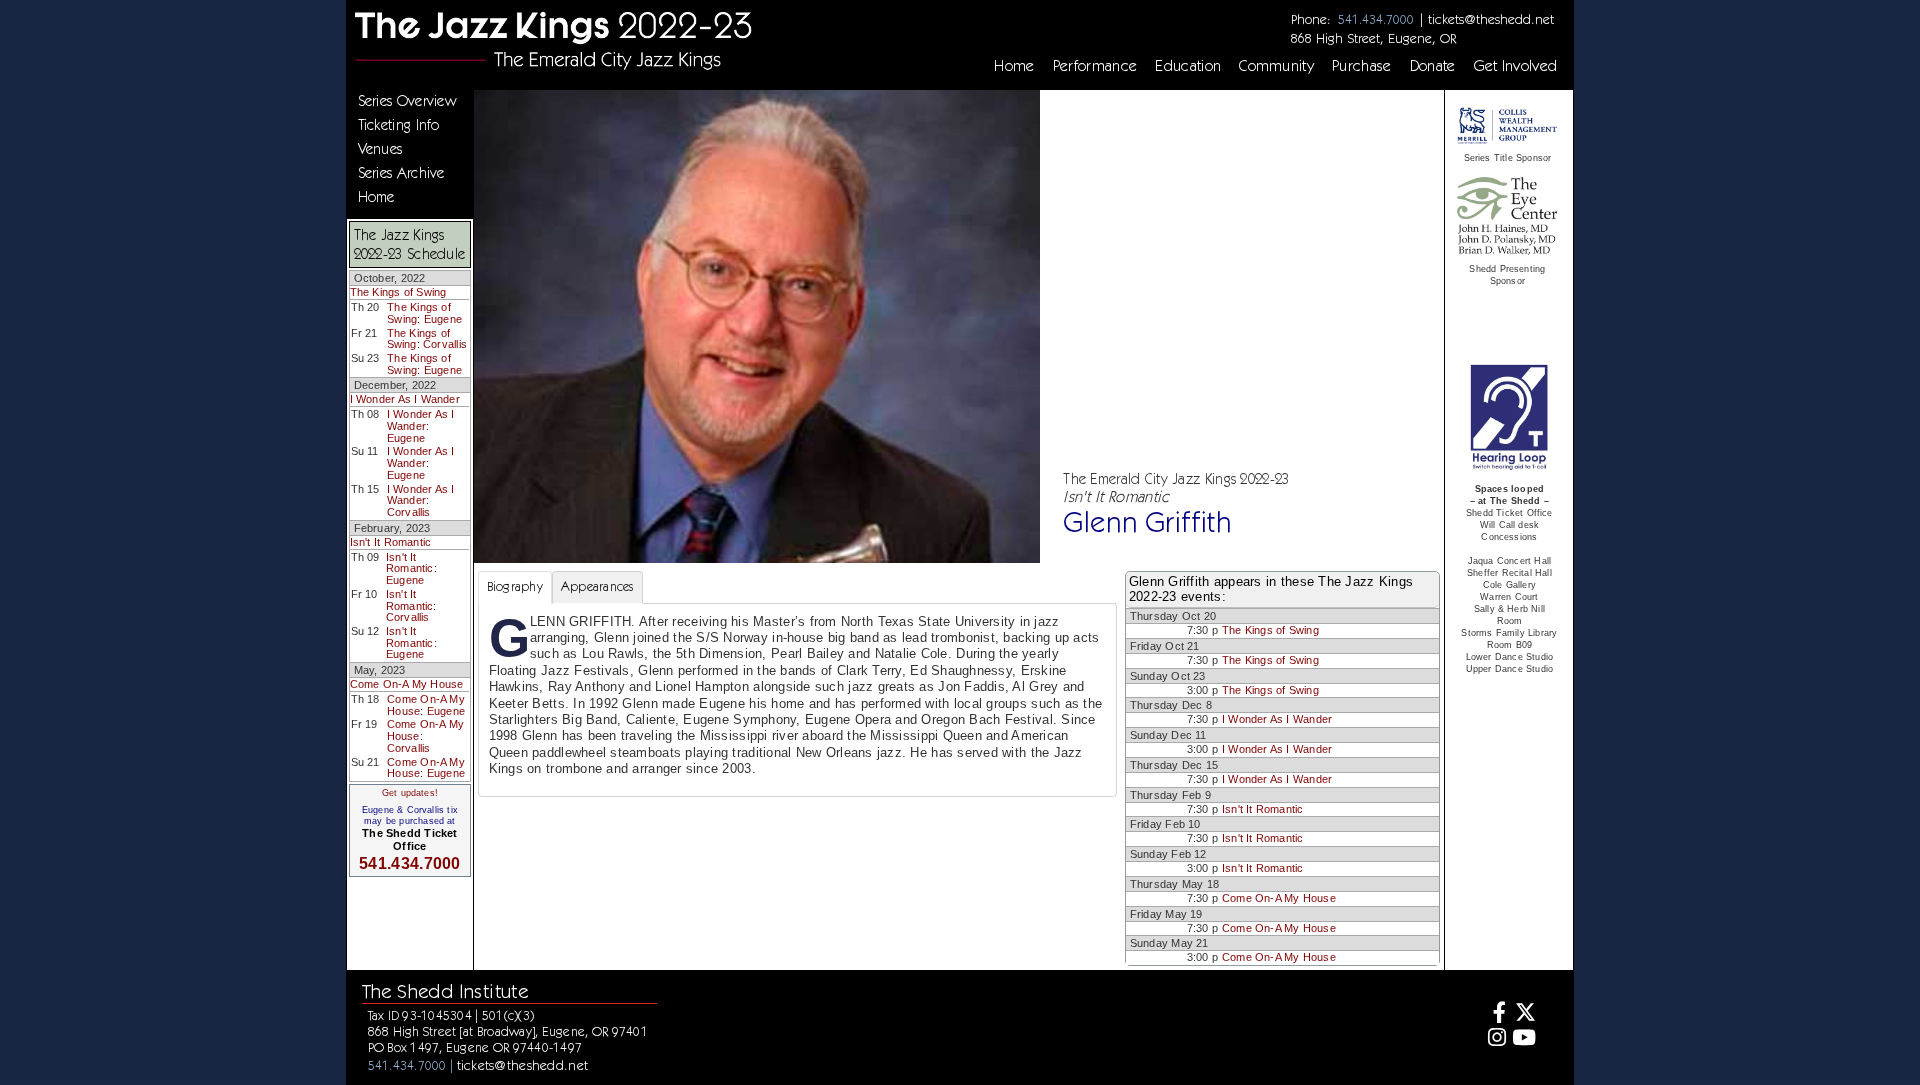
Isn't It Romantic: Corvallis (411, 605)
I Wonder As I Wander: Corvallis (421, 500)
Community (1276, 66)
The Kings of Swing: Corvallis (427, 339)
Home (1014, 66)
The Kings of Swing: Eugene (424, 313)
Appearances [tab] (597, 586)
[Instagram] (1494, 1039)
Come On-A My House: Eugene (426, 705)
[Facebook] (1494, 1014)
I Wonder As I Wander (405, 399)
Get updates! (410, 793)
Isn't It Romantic (391, 542)
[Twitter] (1523, 1014)
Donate (1433, 66)
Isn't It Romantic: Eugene (411, 568)
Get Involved (1516, 66)
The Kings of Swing (398, 292)
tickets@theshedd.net (1491, 19)
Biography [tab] (515, 586)
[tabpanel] (797, 700)
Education (1188, 66)
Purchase (1362, 66)
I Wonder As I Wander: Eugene (421, 425)
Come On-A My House (407, 684)
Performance (1095, 66)
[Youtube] (1523, 1039)
